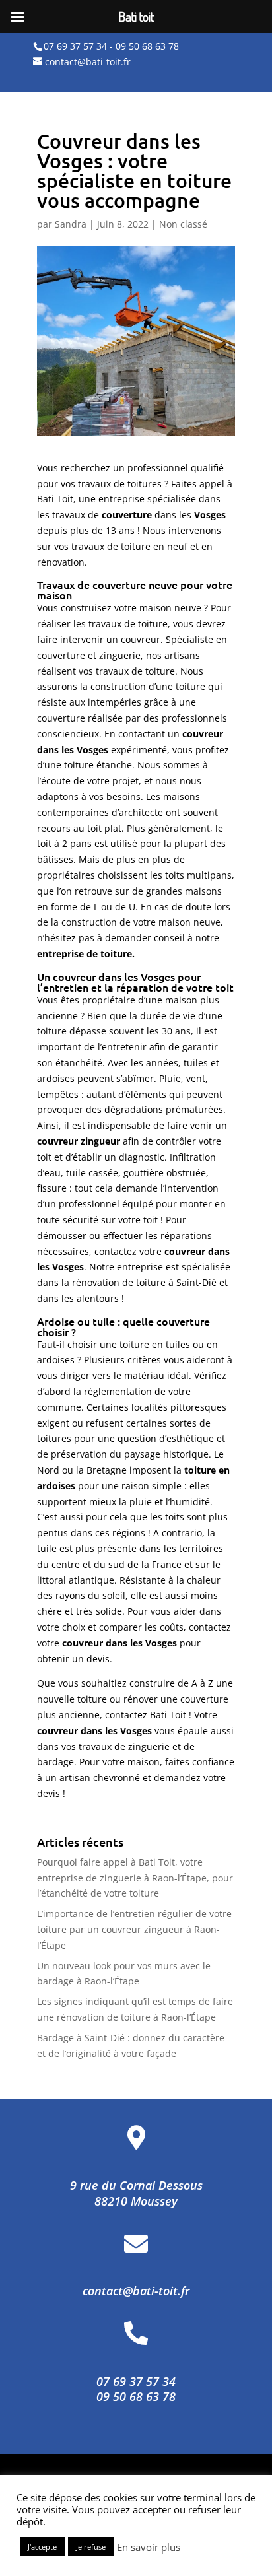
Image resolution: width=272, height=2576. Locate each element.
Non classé (183, 224)
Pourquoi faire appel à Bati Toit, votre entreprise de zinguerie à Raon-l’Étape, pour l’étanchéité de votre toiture (135, 1878)
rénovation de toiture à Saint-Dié (144, 1282)
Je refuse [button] (91, 2547)
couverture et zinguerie (89, 655)
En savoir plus (149, 2547)
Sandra (71, 224)
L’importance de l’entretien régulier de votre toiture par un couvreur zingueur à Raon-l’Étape (134, 1929)
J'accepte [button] (42, 2547)
